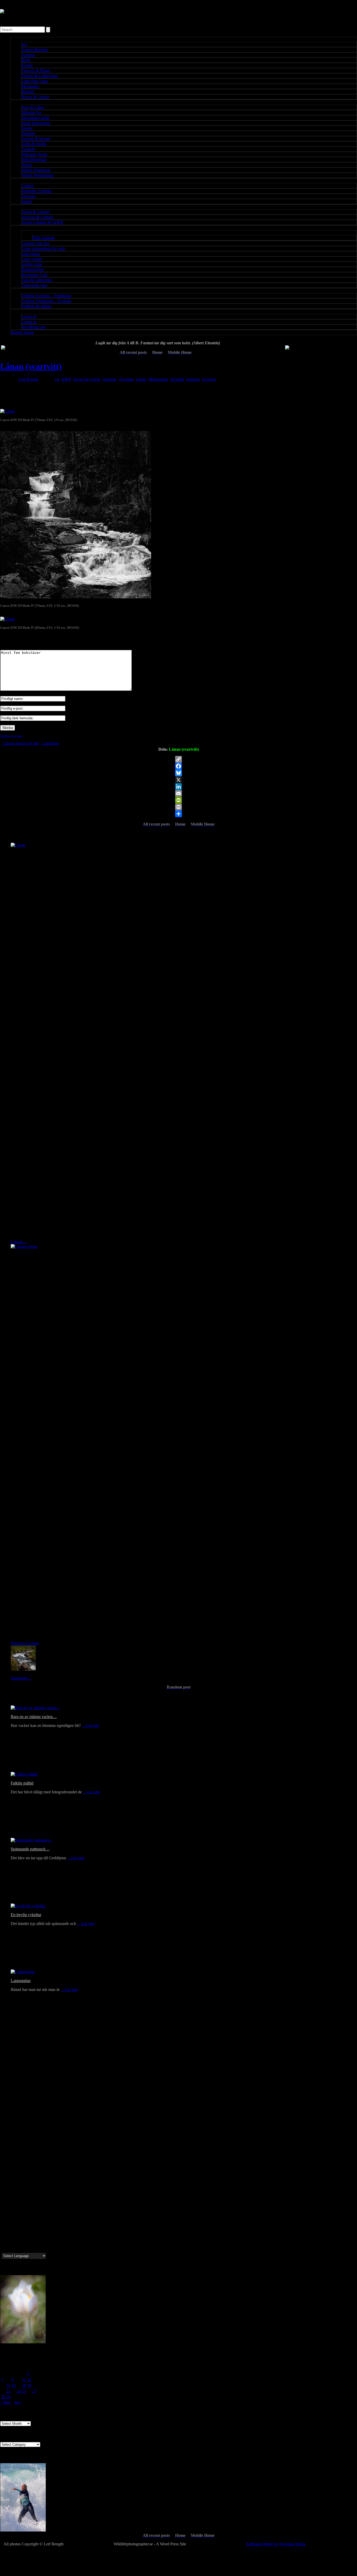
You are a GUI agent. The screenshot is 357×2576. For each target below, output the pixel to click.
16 (14, 2385)
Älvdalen (126, 379)
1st (57, 379)
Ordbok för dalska (36, 306)
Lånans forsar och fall (21, 743)
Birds (26, 60)
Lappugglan (21, 1981)
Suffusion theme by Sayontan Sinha (276, 2544)
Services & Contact (37, 217)
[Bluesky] (179, 773)
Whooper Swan (34, 154)
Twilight (28, 149)
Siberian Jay (31, 112)
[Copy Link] (179, 759)
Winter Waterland (36, 170)
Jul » (18, 2402)
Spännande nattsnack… (30, 1849)
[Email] (179, 793)
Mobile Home (22, 332)
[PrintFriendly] (179, 800)
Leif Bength (28, 379)
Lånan (141, 379)
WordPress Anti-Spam (11, 736)
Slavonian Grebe (35, 118)
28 (3, 2397)
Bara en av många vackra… (34, 1717)
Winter (27, 165)
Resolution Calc (35, 275)
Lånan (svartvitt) (31, 366)
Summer (28, 133)
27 (34, 2391)
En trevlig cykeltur (26, 1915)
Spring (27, 128)
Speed (27, 201)
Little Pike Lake (35, 81)
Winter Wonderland (38, 175)
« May (6, 2402)
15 (8, 2385)
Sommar (193, 379)
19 (29, 2385)
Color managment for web (43, 248)
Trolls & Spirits (34, 144)
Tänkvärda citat (34, 285)
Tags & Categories (37, 280)
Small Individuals (36, 123)
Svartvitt (209, 379)
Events (27, 65)
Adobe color (32, 264)
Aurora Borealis (35, 50)
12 (29, 2380)
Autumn (28, 55)
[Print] (179, 807)
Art (24, 44)
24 (19, 2391)
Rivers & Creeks (35, 97)
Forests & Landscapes (40, 76)
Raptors (28, 91)
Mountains (30, 86)
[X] (179, 780)
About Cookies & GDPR (42, 222)
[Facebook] (179, 766)
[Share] (179, 814)
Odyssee (28, 196)
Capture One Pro (35, 243)
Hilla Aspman (44, 238)
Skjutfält (177, 379)
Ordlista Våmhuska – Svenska (46, 301)
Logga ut (29, 322)
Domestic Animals (37, 191)
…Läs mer (91, 1725)
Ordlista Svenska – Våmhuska (46, 296)
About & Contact (36, 212)
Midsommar (158, 379)
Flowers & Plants (36, 71)
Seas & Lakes (33, 107)
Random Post (33, 269)
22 (8, 2391)
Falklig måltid (22, 1783)
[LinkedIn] (179, 787)
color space (31, 254)
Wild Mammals (34, 159)
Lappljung (50, 743)
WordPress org (34, 327)
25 (24, 2391)
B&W (66, 379)
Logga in (29, 316)
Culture (28, 186)
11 (24, 2380)
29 (8, 2397)
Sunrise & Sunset (36, 139)
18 (24, 2385)
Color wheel (32, 259)
